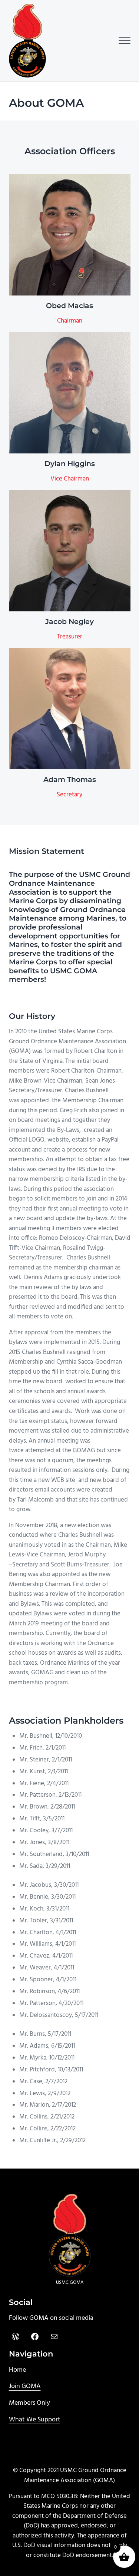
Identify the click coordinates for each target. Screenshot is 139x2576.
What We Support (35, 2420)
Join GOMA (25, 2386)
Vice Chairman (70, 479)
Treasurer (70, 637)
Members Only (29, 2403)
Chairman (70, 321)
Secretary (69, 795)
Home (17, 2370)
